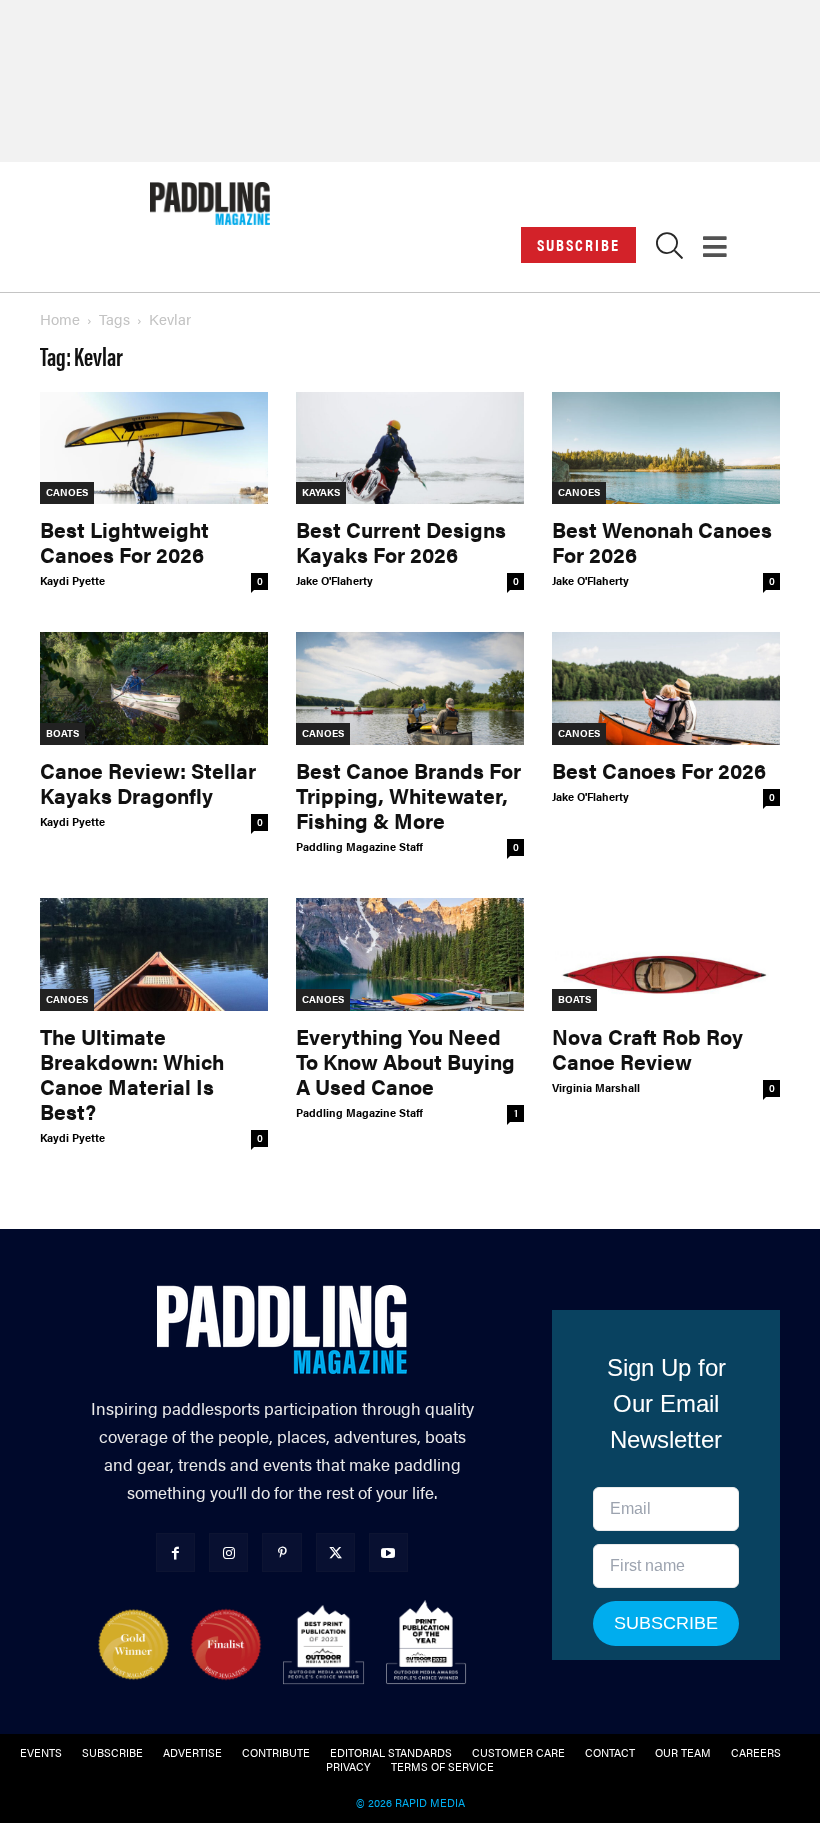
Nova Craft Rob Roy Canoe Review (647, 1048)
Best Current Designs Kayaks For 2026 (401, 541)
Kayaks (321, 492)
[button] (669, 250)
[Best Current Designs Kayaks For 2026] (410, 448)
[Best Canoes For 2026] (666, 688)
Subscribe (578, 244)
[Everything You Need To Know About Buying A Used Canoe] (410, 954)
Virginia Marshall (596, 1087)
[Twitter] (335, 1552)
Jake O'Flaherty (334, 580)
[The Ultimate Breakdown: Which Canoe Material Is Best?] (154, 954)
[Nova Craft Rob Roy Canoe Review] (666, 954)
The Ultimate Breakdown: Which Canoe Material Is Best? (132, 1073)
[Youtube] (388, 1552)
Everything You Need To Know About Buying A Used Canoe (405, 1061)
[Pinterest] (281, 1552)
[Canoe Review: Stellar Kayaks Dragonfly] (154, 688)
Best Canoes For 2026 (659, 770)
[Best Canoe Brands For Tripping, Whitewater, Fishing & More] (410, 688)
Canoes (67, 492)
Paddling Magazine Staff (359, 846)
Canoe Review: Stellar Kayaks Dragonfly (148, 782)
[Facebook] (175, 1552)
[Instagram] (228, 1552)
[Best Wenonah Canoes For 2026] (666, 448)
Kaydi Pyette (72, 580)
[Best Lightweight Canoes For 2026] (154, 448)
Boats (62, 733)
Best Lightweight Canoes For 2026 (124, 541)
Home (60, 318)
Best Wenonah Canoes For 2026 (662, 541)
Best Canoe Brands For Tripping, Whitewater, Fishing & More (408, 795)
